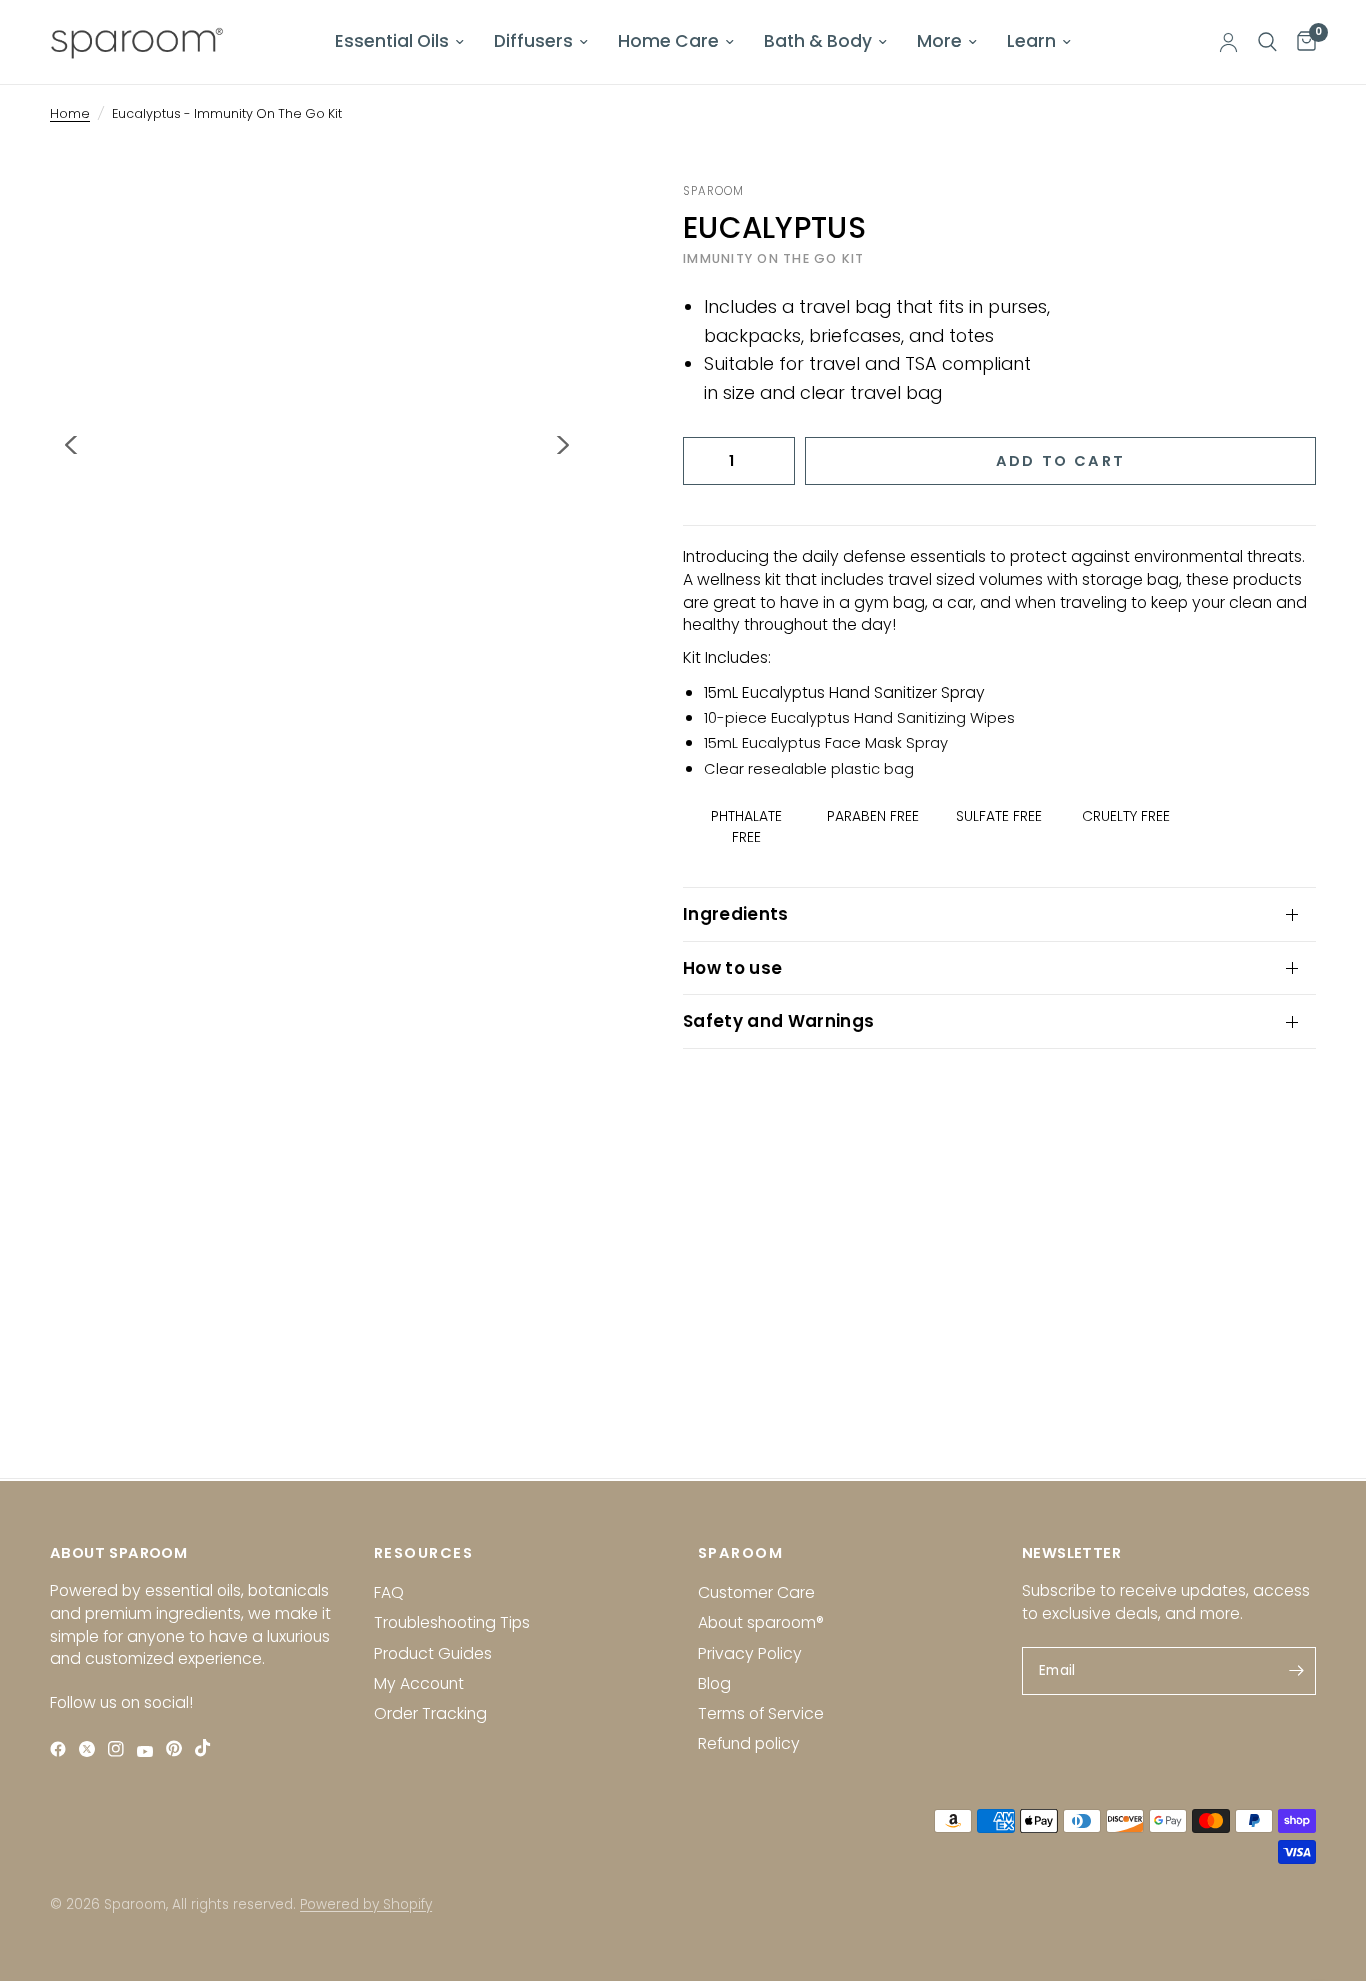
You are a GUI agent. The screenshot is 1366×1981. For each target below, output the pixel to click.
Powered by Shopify (366, 1904)
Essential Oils (392, 41)
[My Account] (1228, 42)
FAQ (389, 1592)
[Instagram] (120, 1749)
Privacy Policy (750, 1653)
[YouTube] (149, 1751)
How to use (732, 968)
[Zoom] (541, 225)
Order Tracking (430, 1713)
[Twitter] (91, 1749)
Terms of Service (761, 1713)
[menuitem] (399, 42)
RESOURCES (423, 1553)
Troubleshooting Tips (452, 1622)
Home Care (668, 41)
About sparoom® (761, 1622)
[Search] (1267, 42)
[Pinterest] (178, 1748)
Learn (1031, 41)
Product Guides (433, 1653)
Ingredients (736, 914)
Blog (714, 1683)
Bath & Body (818, 41)
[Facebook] (62, 1749)
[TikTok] (207, 1748)
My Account (419, 1683)
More (939, 41)
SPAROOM (740, 1553)
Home (70, 113)
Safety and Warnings (778, 1021)
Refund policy (749, 1743)
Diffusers (533, 41)
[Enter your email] (1296, 1671)
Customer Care (756, 1592)
